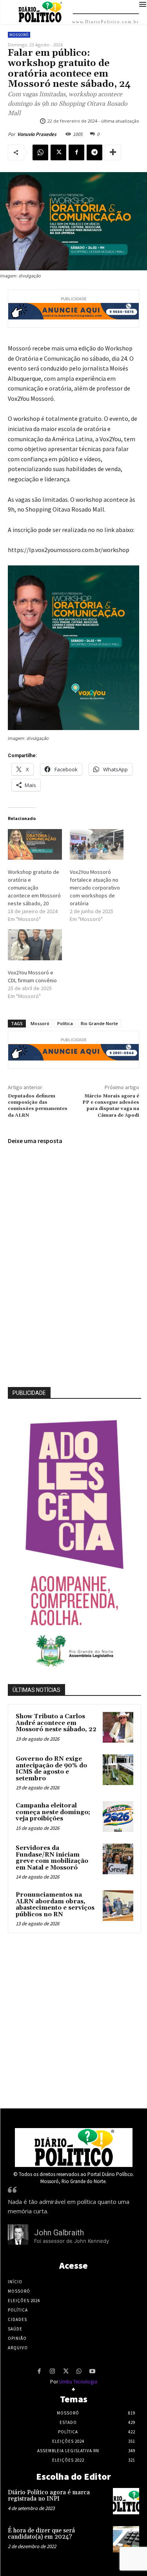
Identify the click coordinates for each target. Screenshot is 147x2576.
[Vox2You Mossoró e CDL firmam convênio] (35, 945)
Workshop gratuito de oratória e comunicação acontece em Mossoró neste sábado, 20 (34, 888)
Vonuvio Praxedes (37, 134)
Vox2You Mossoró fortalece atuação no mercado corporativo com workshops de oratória (95, 888)
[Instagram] (53, 2372)
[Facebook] (76, 152)
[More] (113, 152)
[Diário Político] (74, 2148)
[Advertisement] (73, 2019)
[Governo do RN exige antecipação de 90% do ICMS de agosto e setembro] (118, 1770)
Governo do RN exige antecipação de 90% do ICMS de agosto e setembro (51, 1769)
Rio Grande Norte (99, 1023)
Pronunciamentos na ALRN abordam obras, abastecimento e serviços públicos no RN (55, 1905)
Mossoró (19, 35)
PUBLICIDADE (29, 1393)
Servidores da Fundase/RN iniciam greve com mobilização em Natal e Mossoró (52, 1858)
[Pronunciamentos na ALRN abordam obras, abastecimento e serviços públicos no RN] (118, 1906)
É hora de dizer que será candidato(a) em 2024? (41, 2534)
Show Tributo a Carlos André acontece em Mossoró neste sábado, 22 (56, 1723)
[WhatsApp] (40, 152)
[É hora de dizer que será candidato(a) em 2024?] (126, 2539)
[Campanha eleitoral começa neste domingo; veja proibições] (118, 1816)
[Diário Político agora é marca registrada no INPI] (126, 2501)
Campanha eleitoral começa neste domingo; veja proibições (53, 1812)
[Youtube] (93, 2372)
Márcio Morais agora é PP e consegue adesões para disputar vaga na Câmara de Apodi (111, 1106)
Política (65, 1023)
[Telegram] (94, 152)
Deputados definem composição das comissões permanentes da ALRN (38, 1106)
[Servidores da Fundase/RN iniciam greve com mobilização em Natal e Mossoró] (118, 1859)
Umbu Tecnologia (78, 2382)
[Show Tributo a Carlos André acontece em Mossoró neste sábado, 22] (118, 1727)
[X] (58, 152)
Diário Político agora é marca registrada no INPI (49, 2496)
